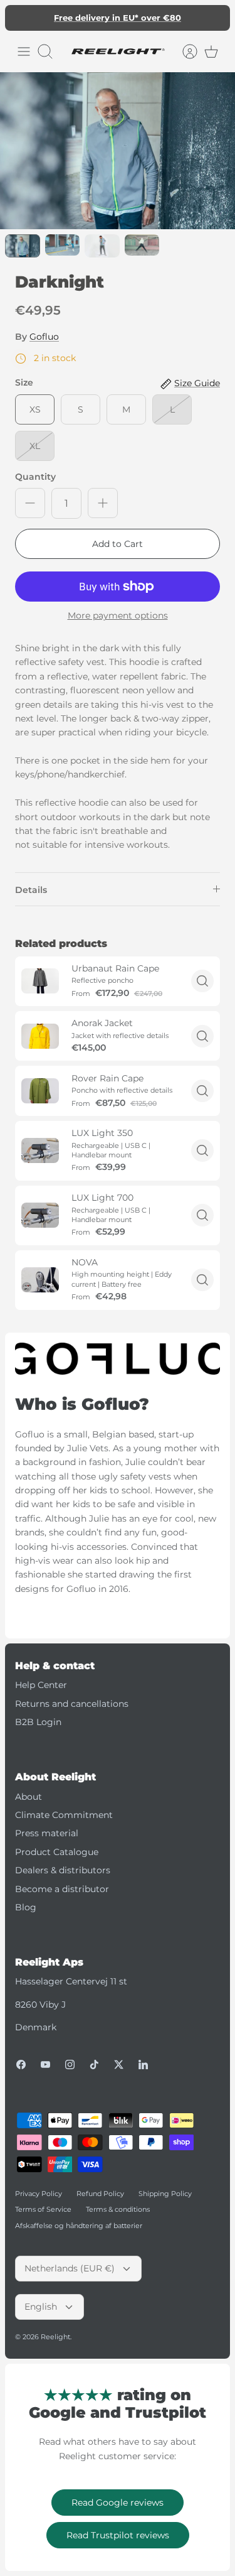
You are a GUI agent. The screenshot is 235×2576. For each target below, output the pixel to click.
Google (168, 23)
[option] (118, 151)
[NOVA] (40, 1280)
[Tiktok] (94, 2065)
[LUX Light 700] (40, 1215)
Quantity (35, 477)
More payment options (118, 616)
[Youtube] (45, 2065)
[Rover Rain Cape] (40, 1091)
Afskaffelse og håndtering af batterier (79, 2226)
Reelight (55, 2337)
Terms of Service (43, 2209)
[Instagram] (70, 2065)
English (41, 2307)
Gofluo (44, 337)
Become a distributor (62, 1889)
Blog (26, 1907)
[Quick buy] (202, 981)
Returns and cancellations (72, 1704)
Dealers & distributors (63, 1870)
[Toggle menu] (24, 51)
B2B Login (38, 1722)
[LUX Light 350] (40, 1150)
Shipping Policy (165, 2194)
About (29, 1797)
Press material (47, 1833)
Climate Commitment (64, 1815)
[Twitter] (119, 2065)
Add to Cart (118, 544)
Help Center (41, 1685)
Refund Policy (100, 2194)
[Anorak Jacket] (40, 1036)
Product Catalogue (57, 1852)
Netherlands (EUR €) (70, 2268)
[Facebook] (21, 2065)
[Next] (214, 18)
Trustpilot (124, 23)
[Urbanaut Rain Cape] (40, 981)
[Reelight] (118, 51)
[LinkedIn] (143, 2065)
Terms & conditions (118, 2209)
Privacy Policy (39, 2194)
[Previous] (21, 18)
